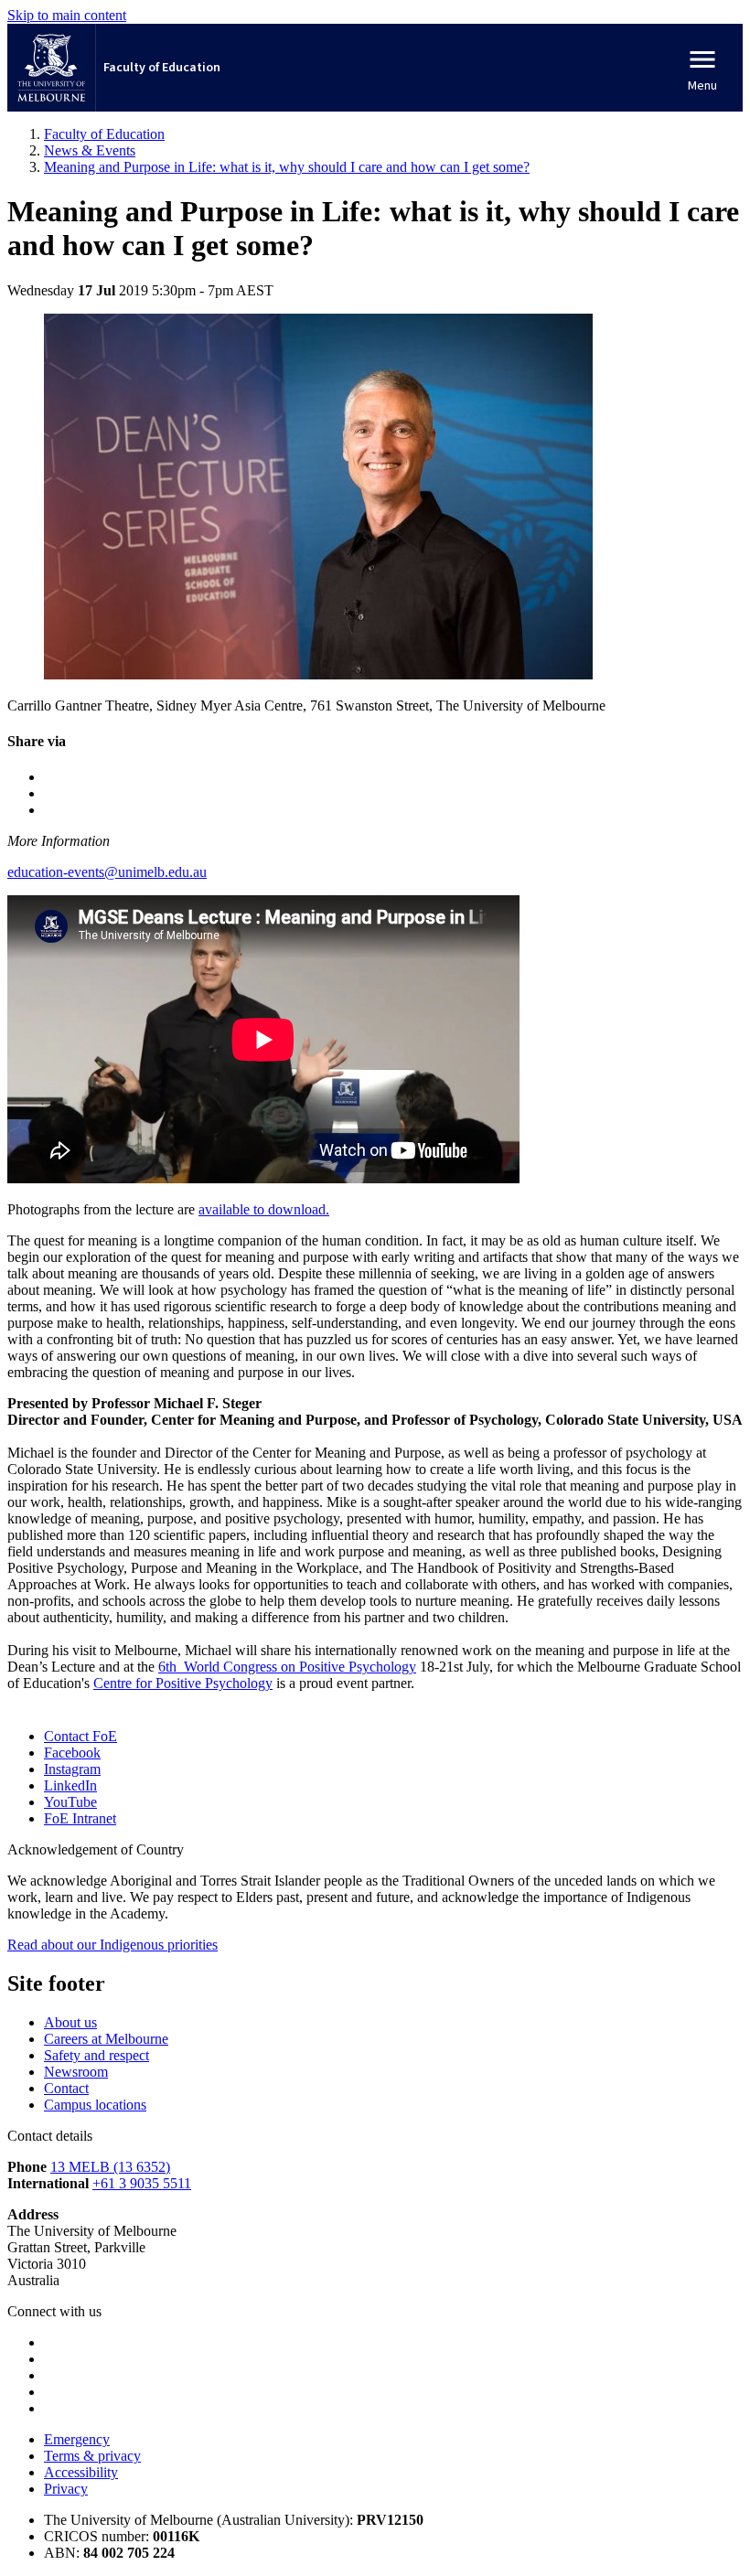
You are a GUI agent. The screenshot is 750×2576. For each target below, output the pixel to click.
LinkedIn (70, 1785)
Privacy (66, 2489)
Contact (66, 2088)
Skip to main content (67, 15)
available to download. (264, 1209)
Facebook (72, 1753)
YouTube (70, 1802)
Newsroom (76, 2072)
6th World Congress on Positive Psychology (287, 1667)
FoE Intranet (80, 1818)
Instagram (72, 1769)
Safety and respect (96, 2055)
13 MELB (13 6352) (110, 2167)
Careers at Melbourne (106, 2039)
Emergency (77, 2439)
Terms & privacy (92, 2456)
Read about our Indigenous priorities (112, 1945)
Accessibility (81, 2472)
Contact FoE (80, 1736)
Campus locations (95, 2105)
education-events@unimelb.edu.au (107, 872)
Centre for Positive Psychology (183, 1683)
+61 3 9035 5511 (142, 2183)
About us (70, 2022)
